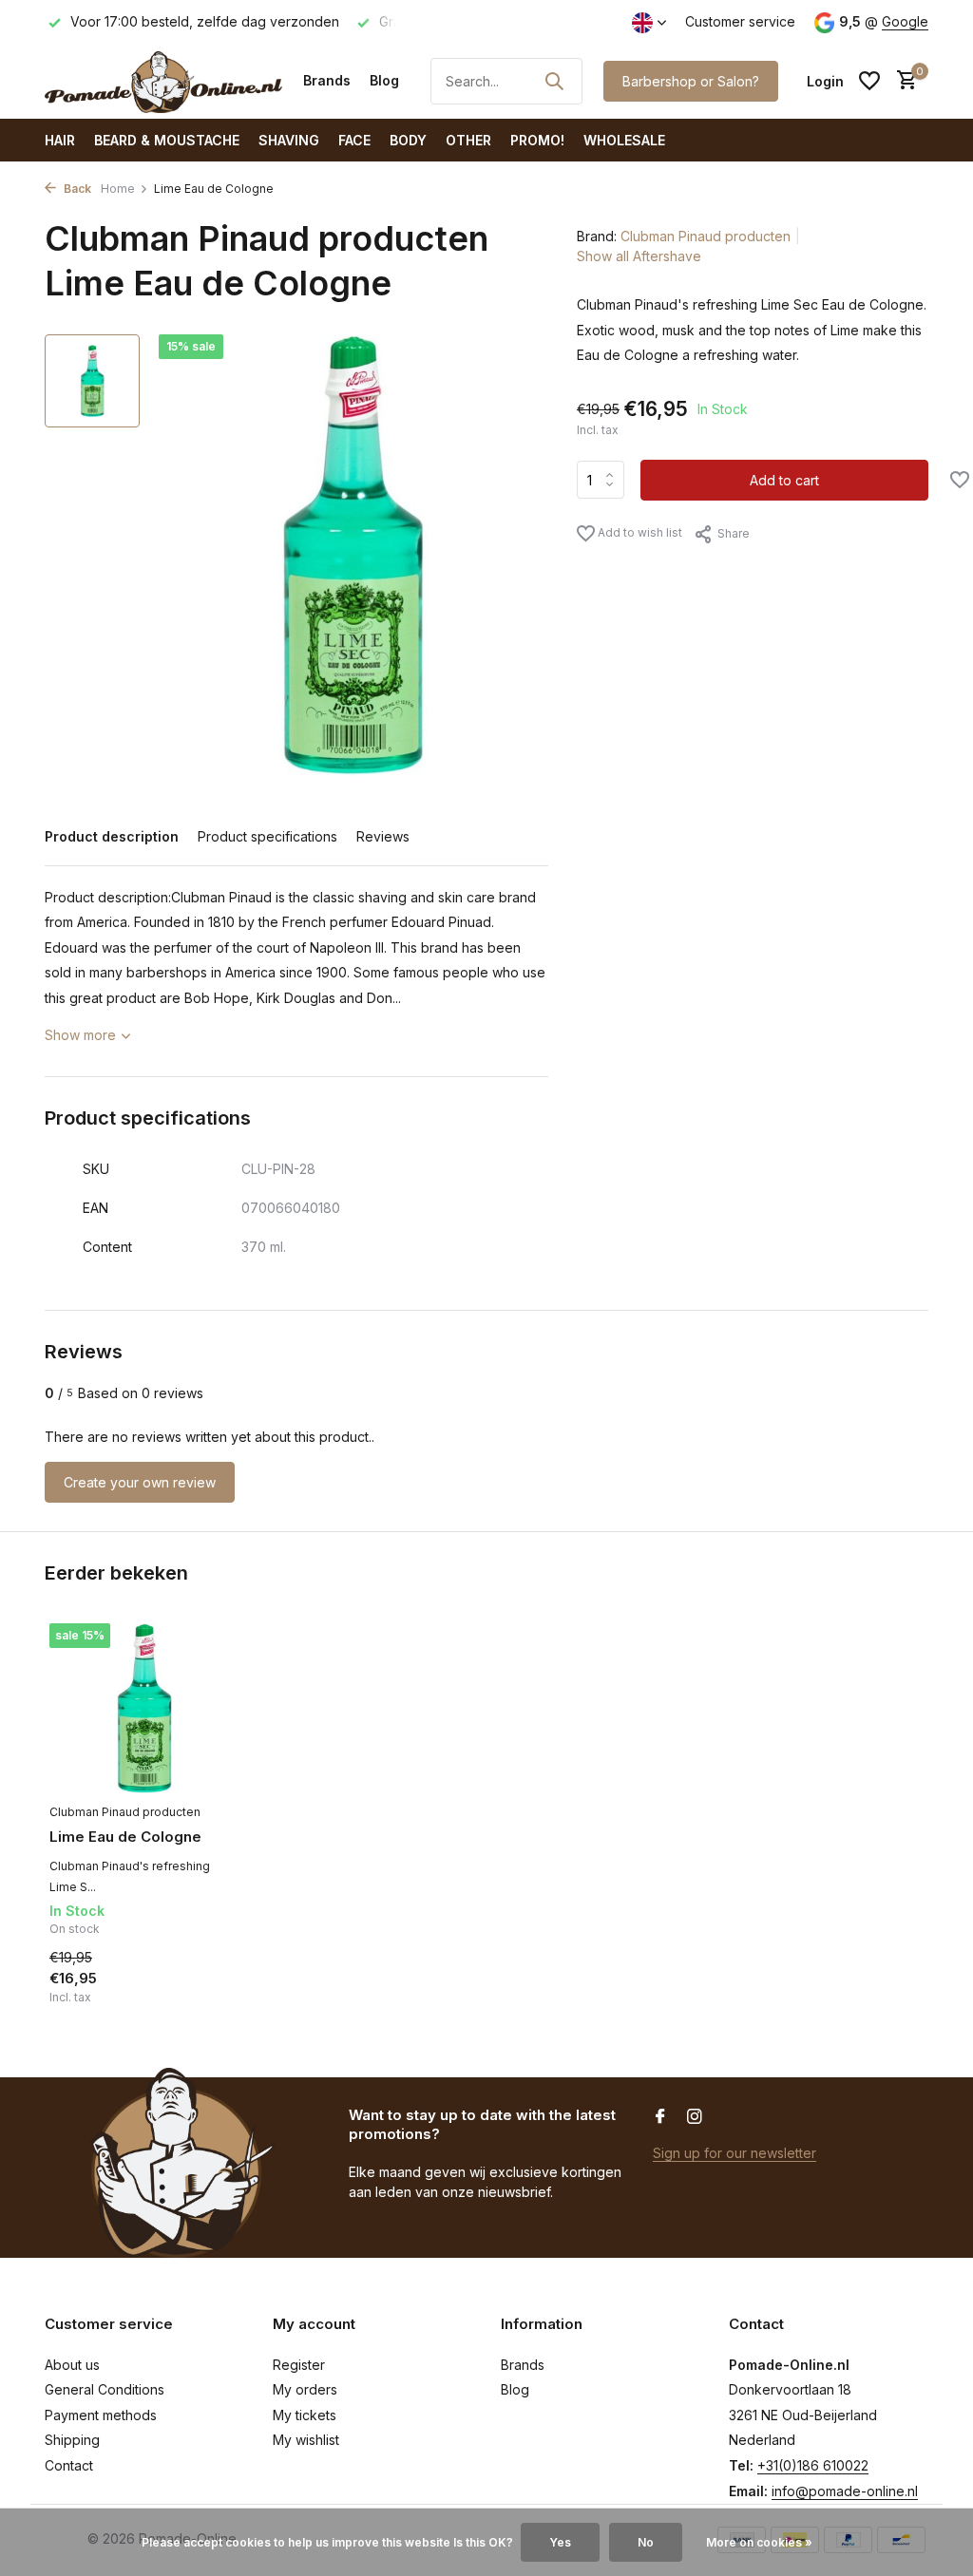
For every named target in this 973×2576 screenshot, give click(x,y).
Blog (384, 80)
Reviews (383, 836)
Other (468, 140)
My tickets (305, 2415)
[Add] (206, 2000)
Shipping (72, 2440)
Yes (560, 2542)
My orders (305, 2389)
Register (299, 2365)
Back (76, 189)
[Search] (554, 81)
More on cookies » (759, 2542)
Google (905, 21)
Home (118, 189)
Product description (112, 836)
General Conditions (105, 2389)
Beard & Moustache (167, 140)
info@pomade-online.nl (845, 2491)
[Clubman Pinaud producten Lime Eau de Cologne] (144, 1708)
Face (354, 140)
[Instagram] (695, 2117)
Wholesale (624, 140)
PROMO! (537, 140)
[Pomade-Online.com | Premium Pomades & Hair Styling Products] (163, 81)
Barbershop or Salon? (691, 81)
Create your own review (140, 1482)
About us (72, 2365)
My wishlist (306, 2440)
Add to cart (784, 480)
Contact (69, 2465)
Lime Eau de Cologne (125, 1837)
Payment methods (101, 2415)
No (646, 2542)
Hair (60, 140)
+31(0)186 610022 (813, 2465)
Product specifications (267, 836)
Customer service (740, 21)
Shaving (289, 140)
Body (408, 140)
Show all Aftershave (639, 256)
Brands (327, 80)
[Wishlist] (869, 81)
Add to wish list (639, 532)
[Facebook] (660, 2117)
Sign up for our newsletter (735, 2153)
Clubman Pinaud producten (706, 236)
